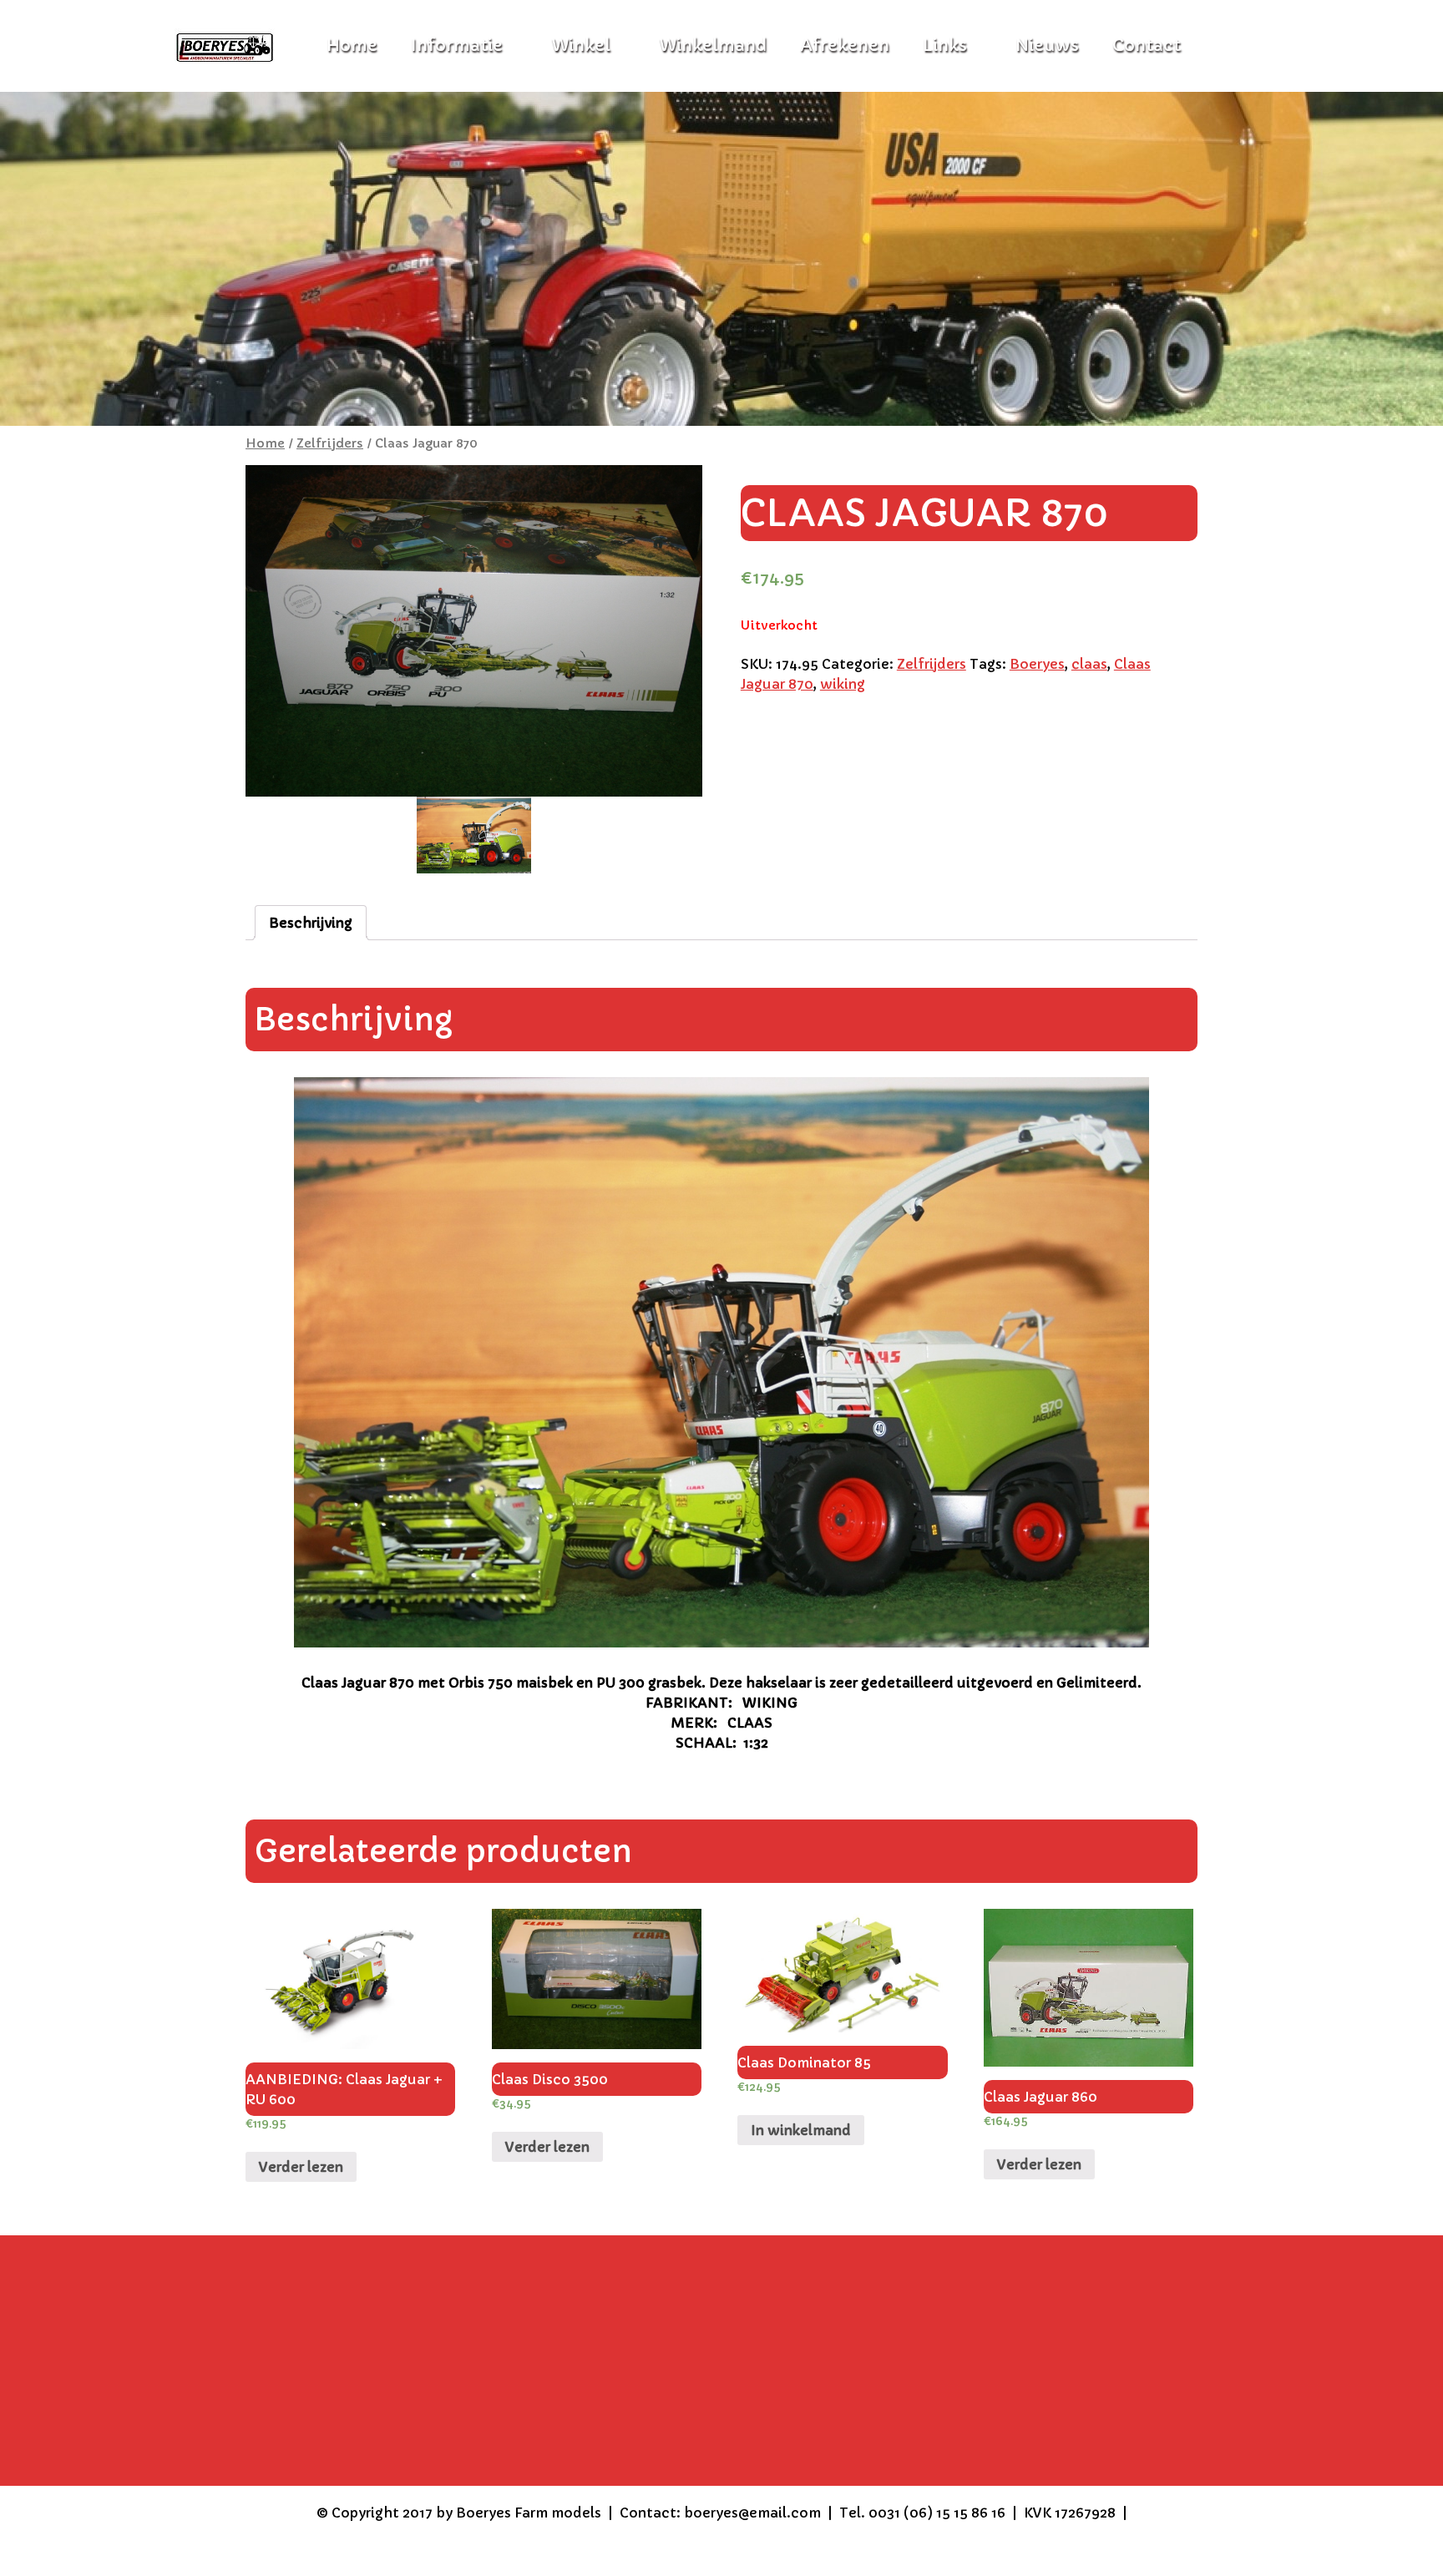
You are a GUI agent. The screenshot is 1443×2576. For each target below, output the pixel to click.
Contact (1147, 46)
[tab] (311, 923)
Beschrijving (311, 923)
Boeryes (1037, 664)
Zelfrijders (330, 443)
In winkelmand (801, 2130)
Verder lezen (301, 2167)
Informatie (457, 46)
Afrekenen (845, 46)
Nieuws (1047, 46)
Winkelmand (713, 46)
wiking (843, 684)
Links (945, 46)
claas (1089, 664)
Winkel (581, 46)
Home (265, 443)
